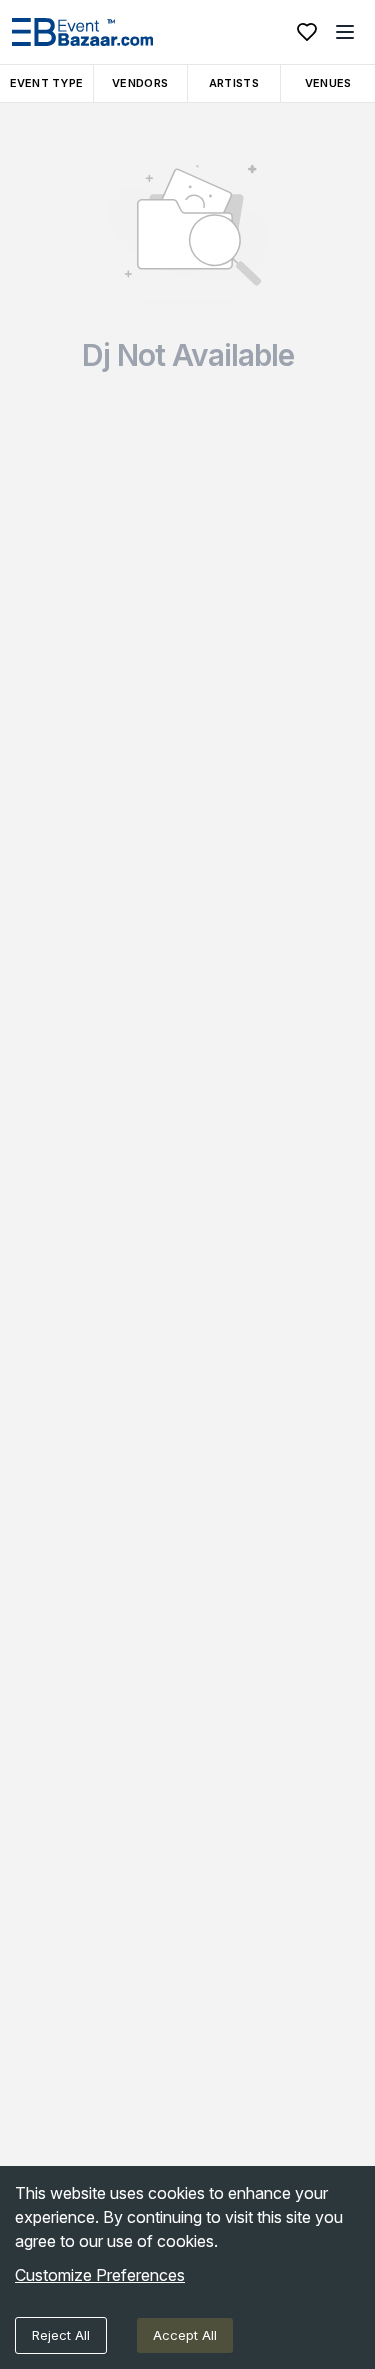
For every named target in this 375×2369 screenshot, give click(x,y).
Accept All (185, 2335)
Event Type (47, 83)
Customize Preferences (100, 2275)
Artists (234, 83)
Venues (328, 83)
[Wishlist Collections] (307, 32)
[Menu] (345, 32)
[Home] (82, 32)
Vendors (140, 83)
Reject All (61, 2335)
